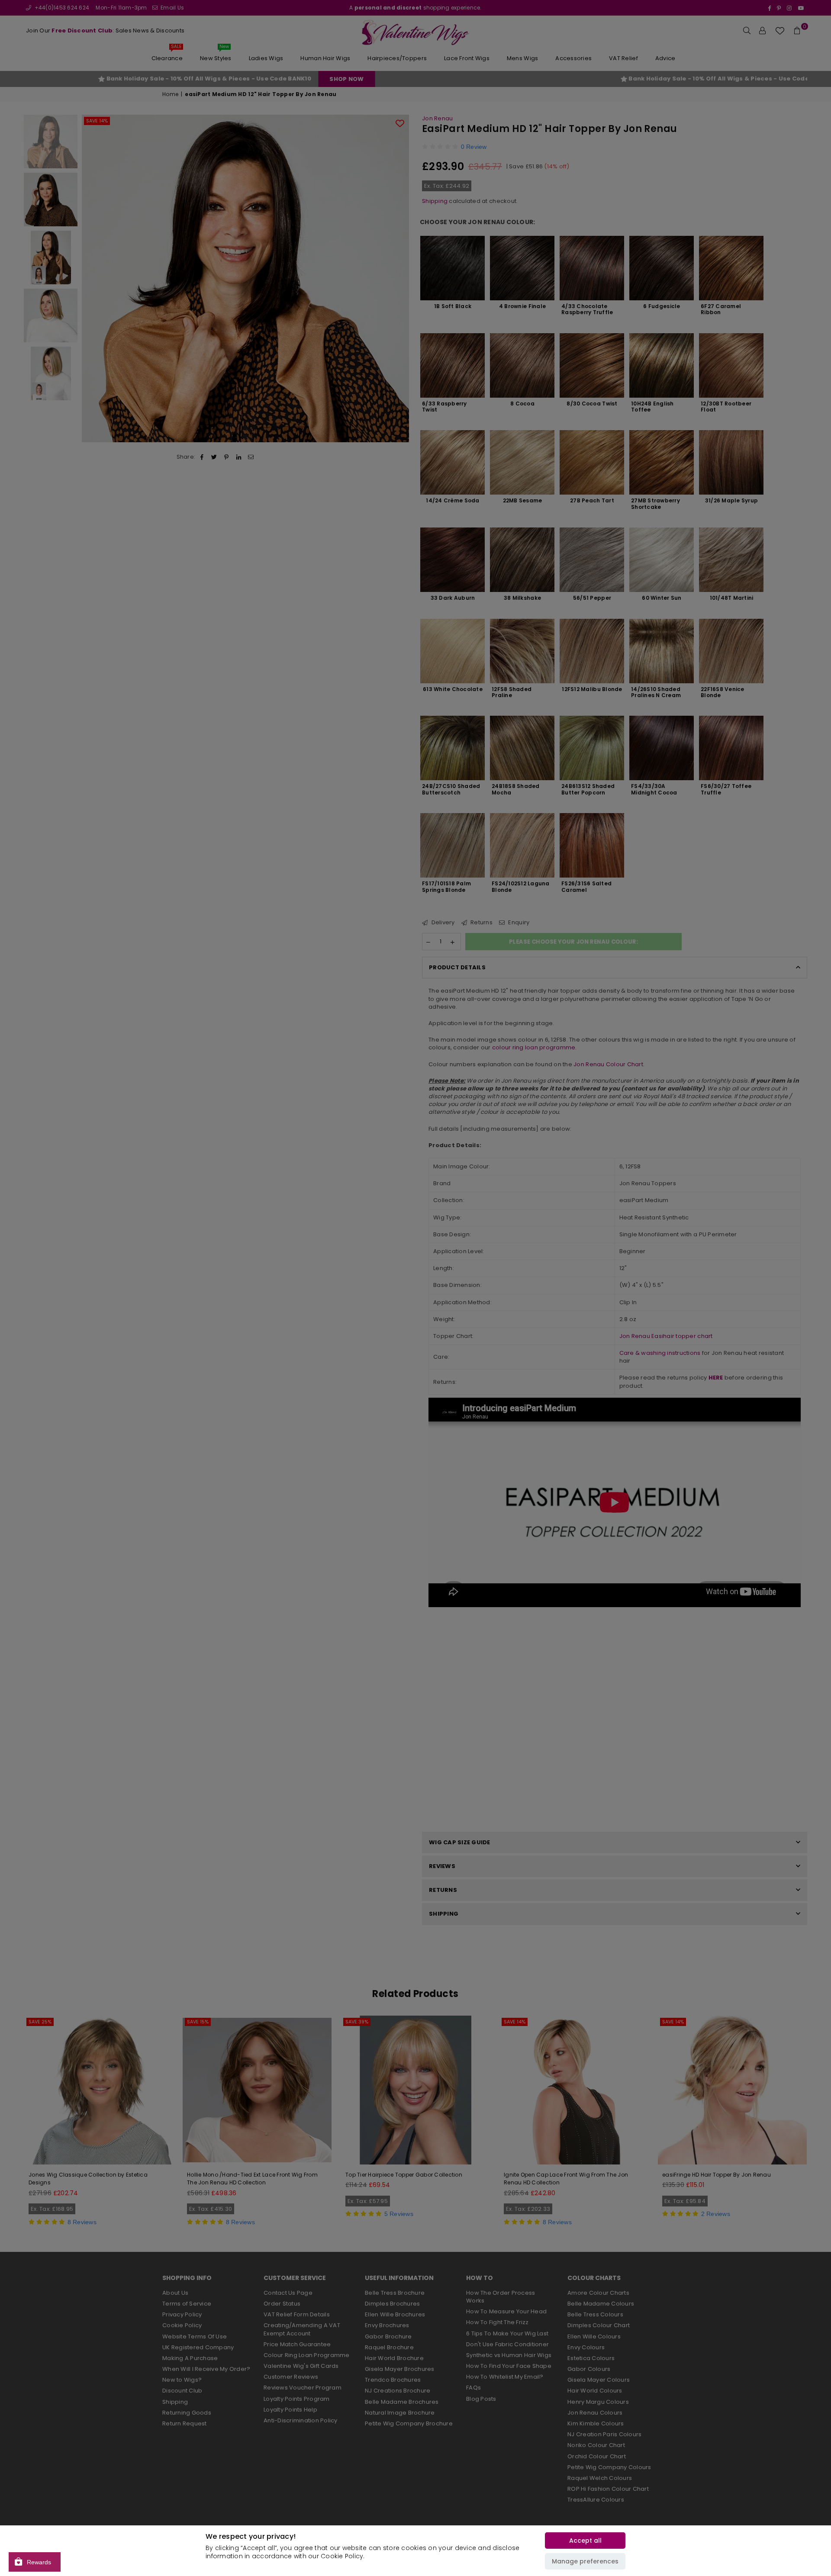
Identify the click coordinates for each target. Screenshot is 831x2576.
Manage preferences (585, 2561)
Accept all (585, 2541)
